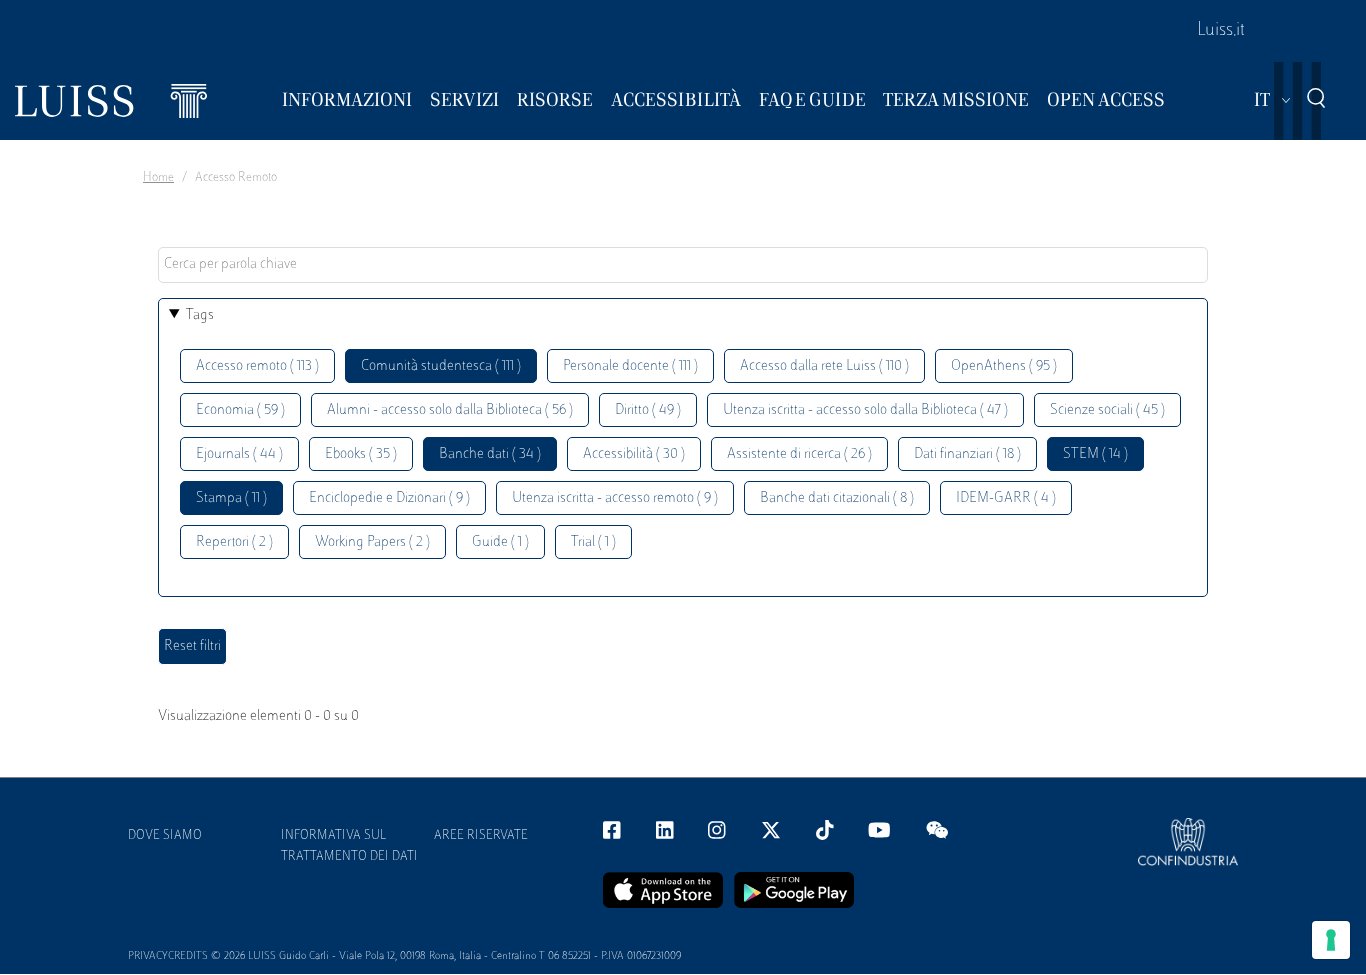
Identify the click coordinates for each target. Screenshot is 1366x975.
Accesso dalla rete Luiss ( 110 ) (824, 366)
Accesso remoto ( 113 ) (257, 366)
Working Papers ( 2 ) (372, 542)
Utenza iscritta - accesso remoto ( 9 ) (615, 498)
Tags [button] (200, 315)
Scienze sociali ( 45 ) (1107, 410)
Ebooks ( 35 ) (361, 454)
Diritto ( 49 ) (648, 410)
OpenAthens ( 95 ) (1004, 366)
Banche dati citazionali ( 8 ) (837, 498)
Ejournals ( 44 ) (239, 454)
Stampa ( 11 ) (231, 498)
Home (158, 178)
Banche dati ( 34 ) (490, 454)
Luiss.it (1221, 31)
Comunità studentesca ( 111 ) (441, 366)
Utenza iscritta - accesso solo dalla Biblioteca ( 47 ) (865, 410)
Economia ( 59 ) (240, 410)
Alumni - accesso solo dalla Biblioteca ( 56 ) (450, 410)
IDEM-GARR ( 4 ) (1006, 498)
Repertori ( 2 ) (234, 542)
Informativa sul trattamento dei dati (349, 846)
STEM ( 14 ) (1095, 454)
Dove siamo (165, 836)
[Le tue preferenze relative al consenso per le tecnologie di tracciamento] (1331, 940)
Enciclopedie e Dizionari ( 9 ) (389, 498)
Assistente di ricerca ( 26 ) (799, 454)
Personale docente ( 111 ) (630, 366)
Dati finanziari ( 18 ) (967, 454)
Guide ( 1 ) (500, 542)
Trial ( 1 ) (593, 542)
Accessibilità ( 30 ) (634, 454)
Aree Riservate (481, 836)
